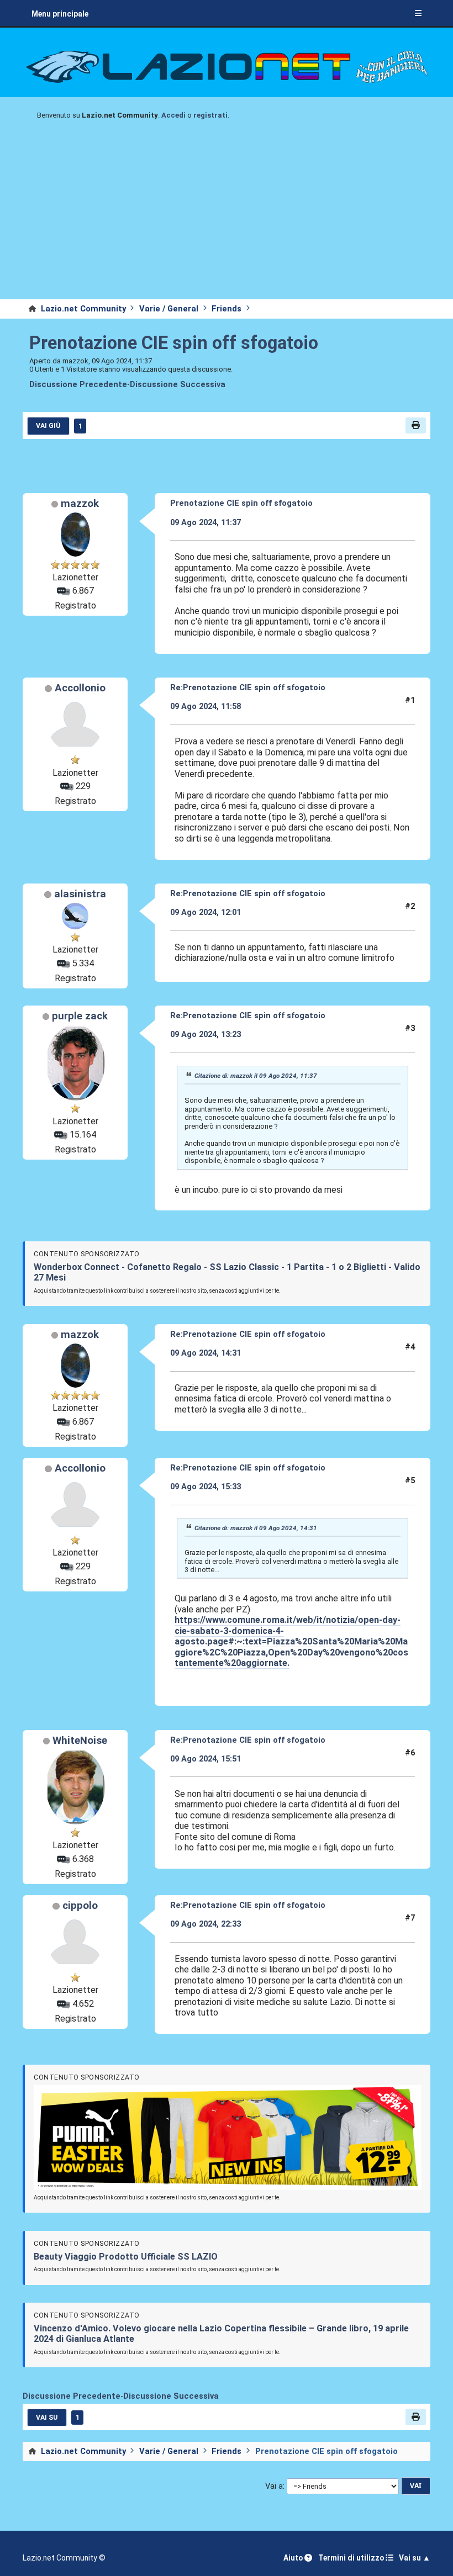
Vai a (274, 2486)
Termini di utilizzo (352, 2558)
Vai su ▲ (415, 2558)
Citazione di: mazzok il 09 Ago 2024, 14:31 (256, 1528)
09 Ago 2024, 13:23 (206, 1034)
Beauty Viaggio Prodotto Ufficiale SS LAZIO (126, 2257)
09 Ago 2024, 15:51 (206, 1759)
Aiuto (294, 2558)
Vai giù (48, 426)
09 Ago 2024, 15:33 (206, 1487)
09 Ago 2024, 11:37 (206, 522)
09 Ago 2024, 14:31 (206, 1353)
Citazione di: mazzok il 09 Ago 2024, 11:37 (256, 1076)
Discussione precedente (78, 385)
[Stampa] (416, 425)
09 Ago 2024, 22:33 (206, 1924)
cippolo (80, 1906)
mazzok (80, 504)
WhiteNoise (80, 1741)
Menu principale (60, 14)
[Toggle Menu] (418, 14)
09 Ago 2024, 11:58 (206, 706)
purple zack (80, 1016)
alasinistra (80, 894)
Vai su (47, 2418)
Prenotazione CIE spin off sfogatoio (174, 343)
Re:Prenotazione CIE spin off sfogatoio (248, 687)
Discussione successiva (178, 385)
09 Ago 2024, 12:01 (206, 912)
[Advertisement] (227, 216)
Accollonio (80, 688)
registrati (210, 115)
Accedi (173, 115)
